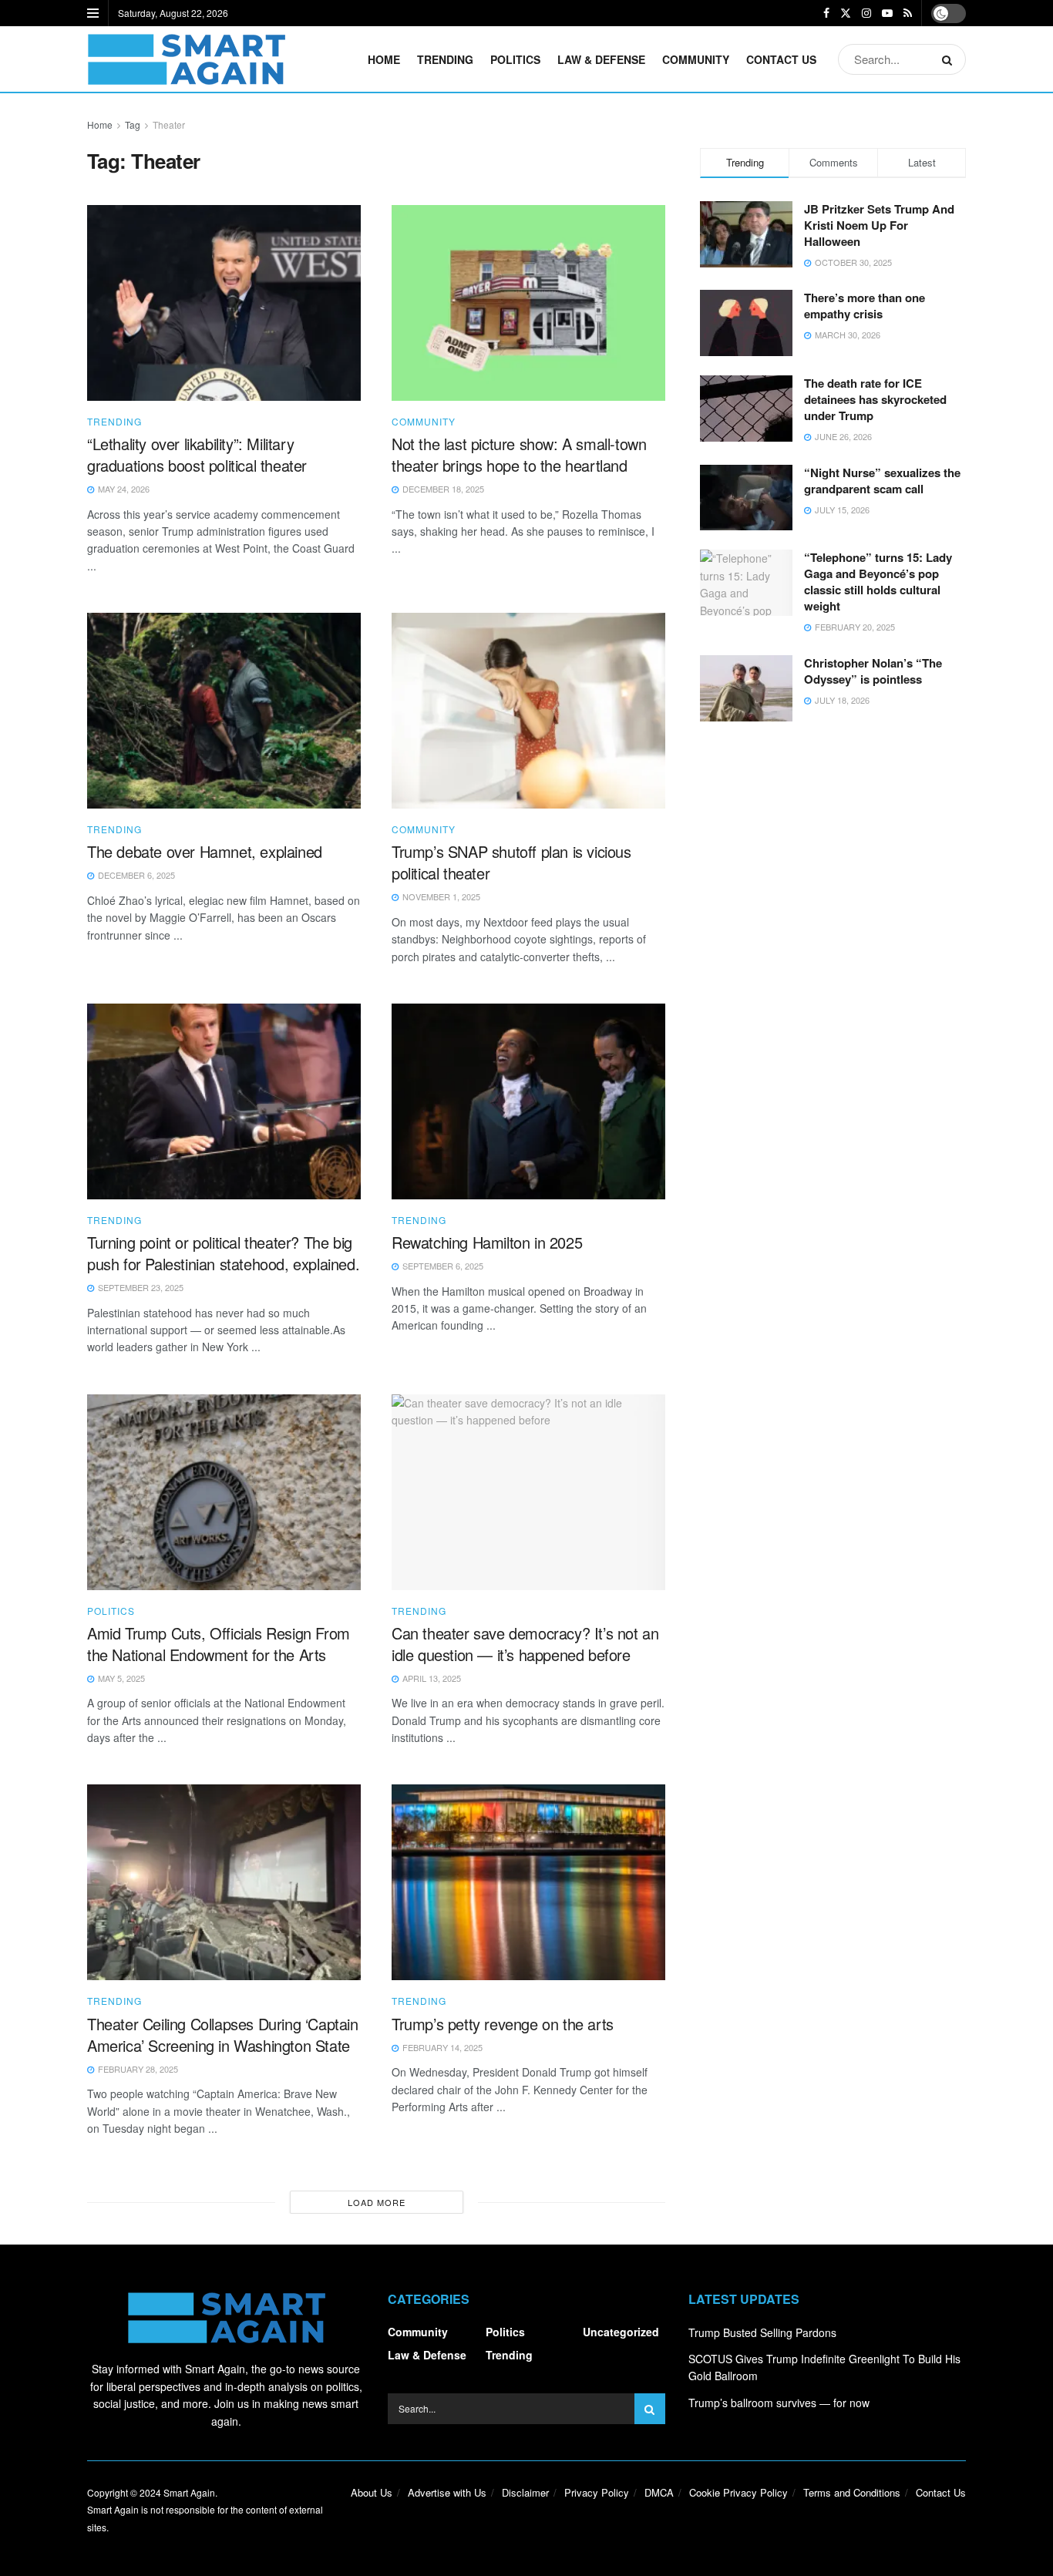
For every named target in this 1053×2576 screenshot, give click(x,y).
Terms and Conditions (852, 2492)
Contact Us (781, 59)
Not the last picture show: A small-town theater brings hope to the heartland (519, 454)
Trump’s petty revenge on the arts (503, 2024)
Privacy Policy (597, 2492)
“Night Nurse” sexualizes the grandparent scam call (882, 481)
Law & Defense (601, 59)
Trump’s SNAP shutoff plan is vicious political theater (511, 862)
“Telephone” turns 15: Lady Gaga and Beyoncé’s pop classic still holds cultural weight (878, 582)
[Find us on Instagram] (866, 13)
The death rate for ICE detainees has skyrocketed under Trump (875, 399)
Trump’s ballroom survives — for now (779, 2403)
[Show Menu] (93, 13)
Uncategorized (621, 2332)
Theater (169, 124)
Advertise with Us (447, 2492)
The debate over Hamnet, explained (205, 851)
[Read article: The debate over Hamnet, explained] (224, 711)
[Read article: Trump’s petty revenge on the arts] (528, 1882)
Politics (515, 59)
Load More (377, 2202)
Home (384, 59)
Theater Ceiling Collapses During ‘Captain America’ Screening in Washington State (223, 2035)
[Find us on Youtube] (887, 13)
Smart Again (189, 2492)
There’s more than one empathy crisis (865, 306)
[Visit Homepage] (186, 59)
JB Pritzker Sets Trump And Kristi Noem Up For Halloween (879, 225)
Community (696, 59)
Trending (445, 59)
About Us (372, 2492)
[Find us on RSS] (908, 13)
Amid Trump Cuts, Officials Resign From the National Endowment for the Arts (219, 1644)
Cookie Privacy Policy (738, 2492)
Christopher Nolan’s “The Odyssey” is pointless (873, 671)
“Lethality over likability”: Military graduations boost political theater (197, 454)
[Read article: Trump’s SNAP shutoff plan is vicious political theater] (528, 711)
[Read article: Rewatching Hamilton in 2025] (528, 1101)
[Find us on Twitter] (846, 13)
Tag (133, 124)
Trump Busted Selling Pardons (762, 2332)
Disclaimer (525, 2492)
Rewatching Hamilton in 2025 (487, 1242)
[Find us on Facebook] (826, 13)
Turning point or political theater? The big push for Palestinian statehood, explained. (223, 1253)
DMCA (659, 2492)
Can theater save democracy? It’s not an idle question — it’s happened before (525, 1644)
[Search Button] (950, 59)
